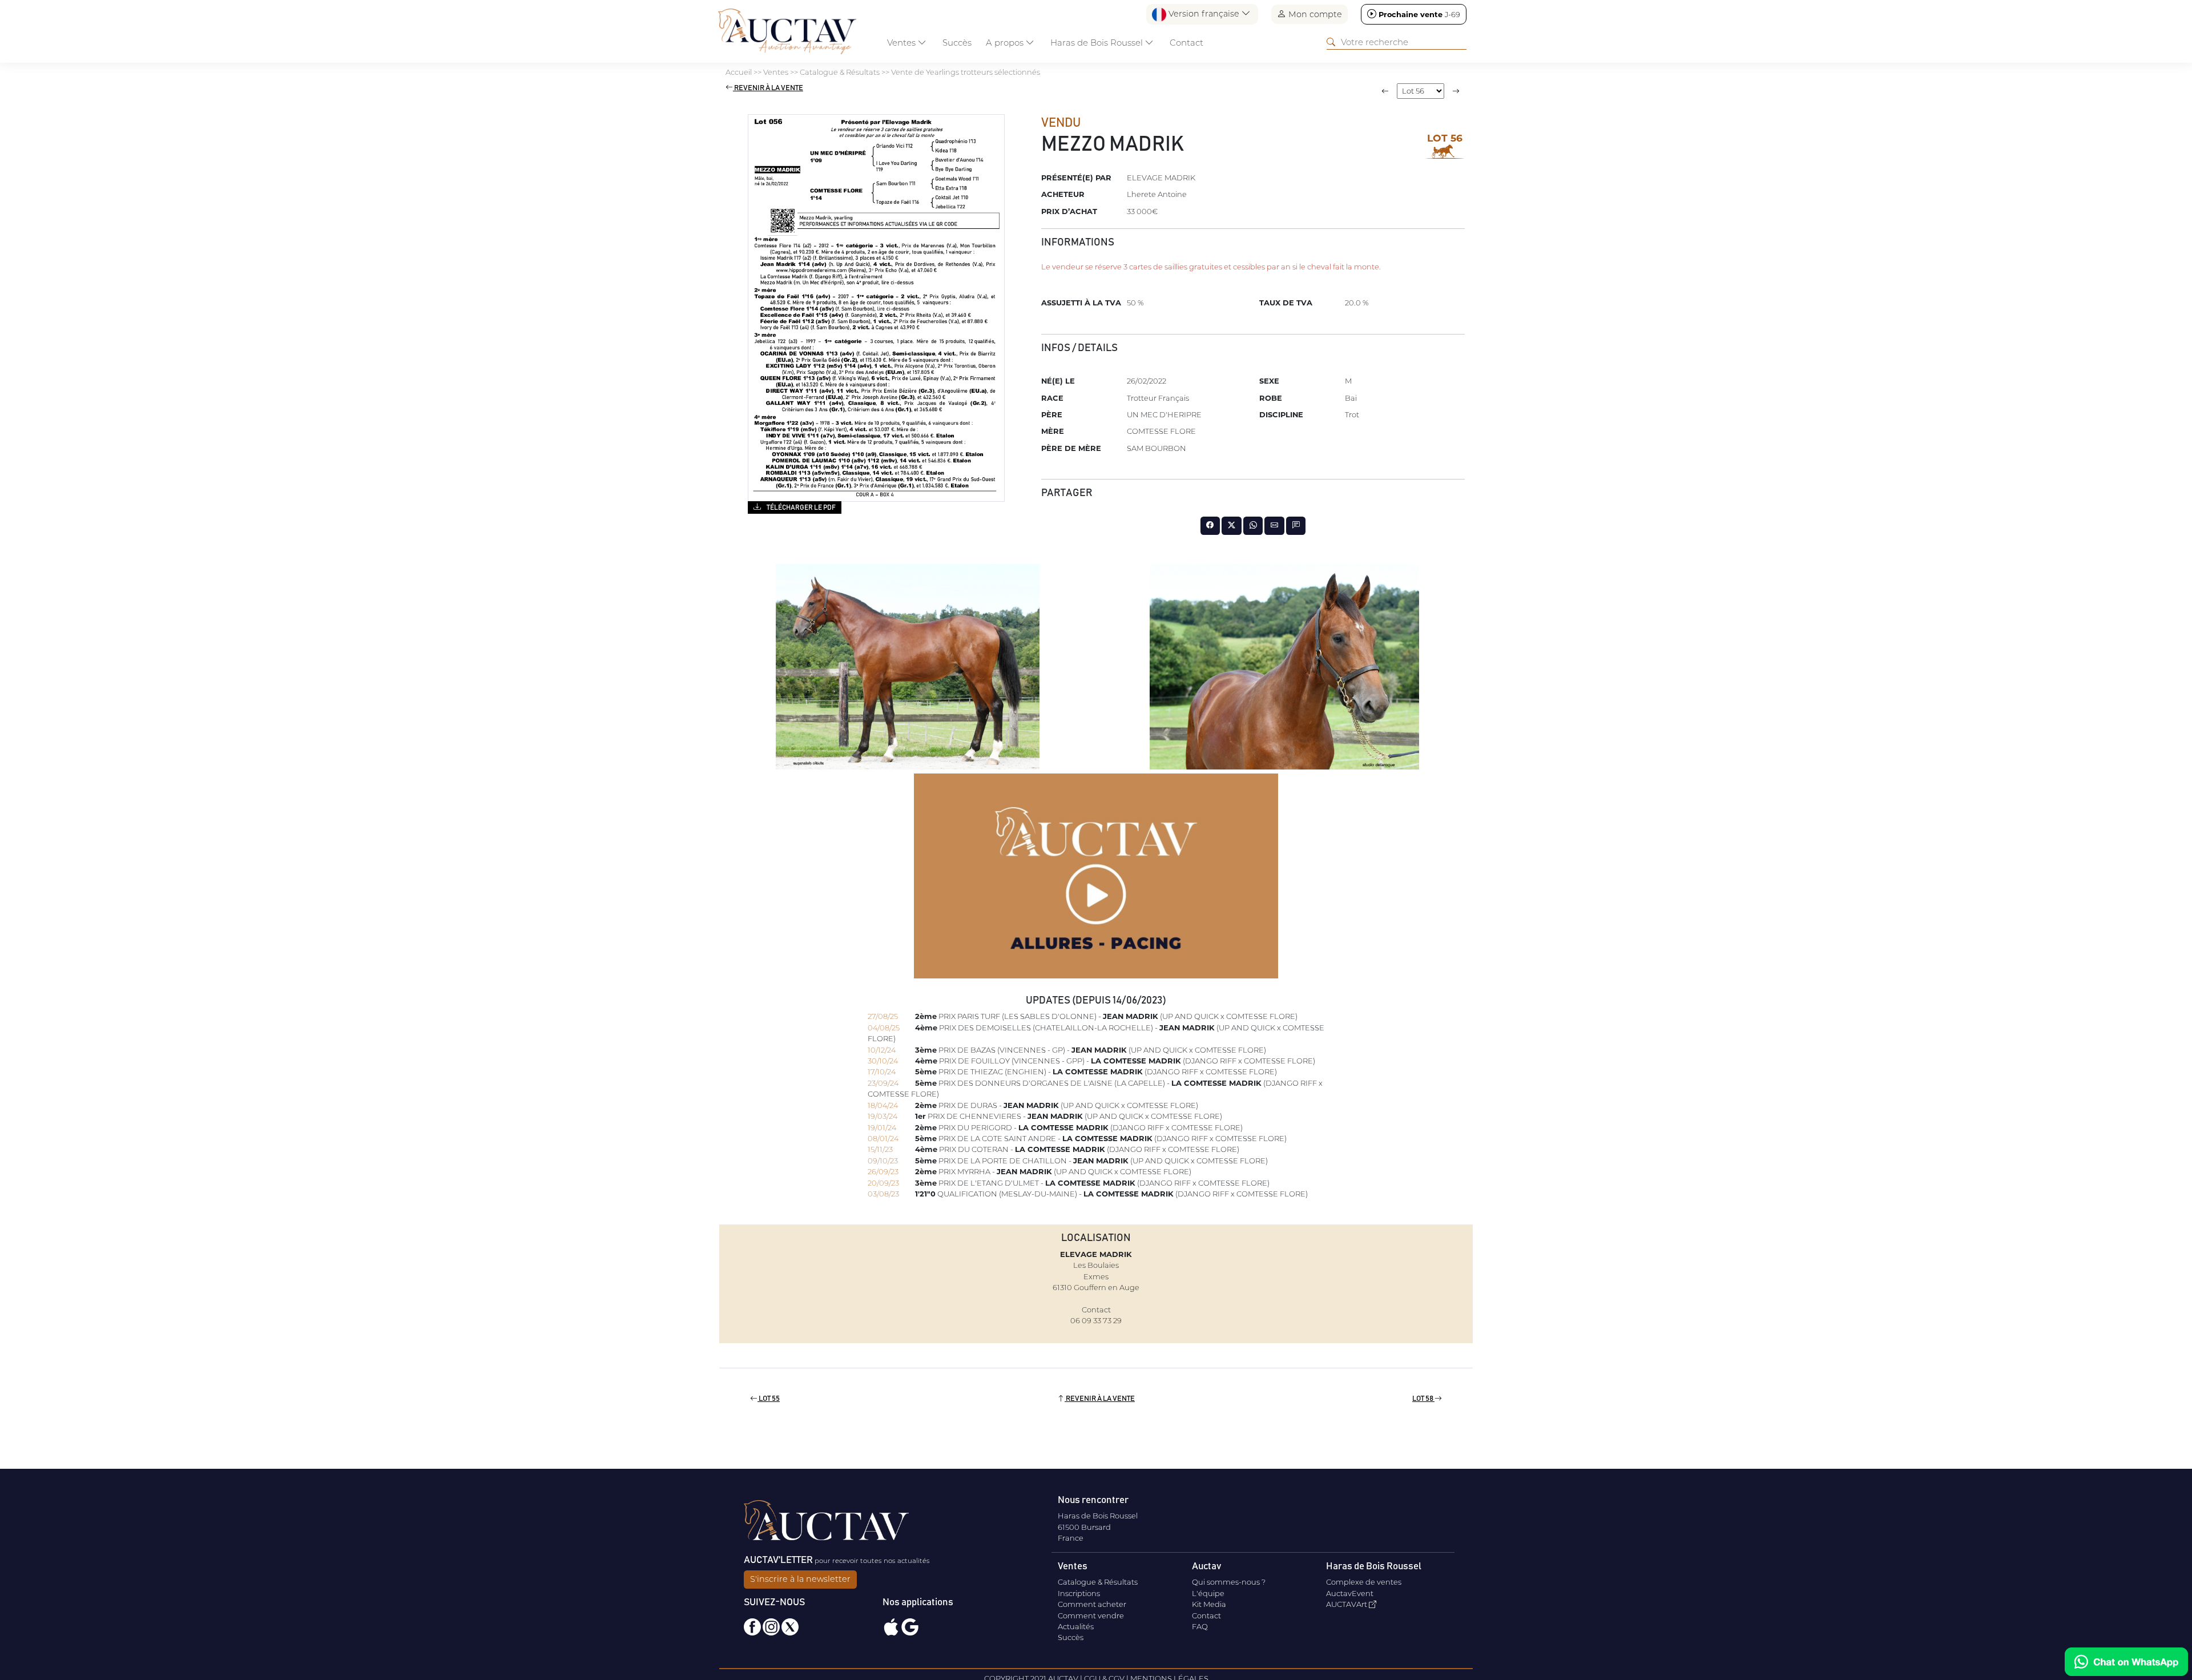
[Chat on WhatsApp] (2126, 1662)
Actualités (1076, 1626)
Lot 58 (1423, 1399)
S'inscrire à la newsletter (800, 1579)
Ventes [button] (902, 43)
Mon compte (1314, 14)
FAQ (1200, 1626)
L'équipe (1208, 1593)
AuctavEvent (1350, 1593)
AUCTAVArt (1347, 1604)
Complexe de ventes (1364, 1582)
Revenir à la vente (768, 88)
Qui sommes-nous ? (1229, 1582)
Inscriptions (1079, 1593)
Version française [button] (1204, 14)
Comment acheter (1092, 1604)
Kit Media (1209, 1604)
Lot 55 (769, 1399)
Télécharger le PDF (801, 507)
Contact (1186, 43)
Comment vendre (1091, 1615)
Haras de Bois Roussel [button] (1098, 43)
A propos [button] (1006, 43)
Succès (957, 43)
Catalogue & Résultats (1098, 1582)
